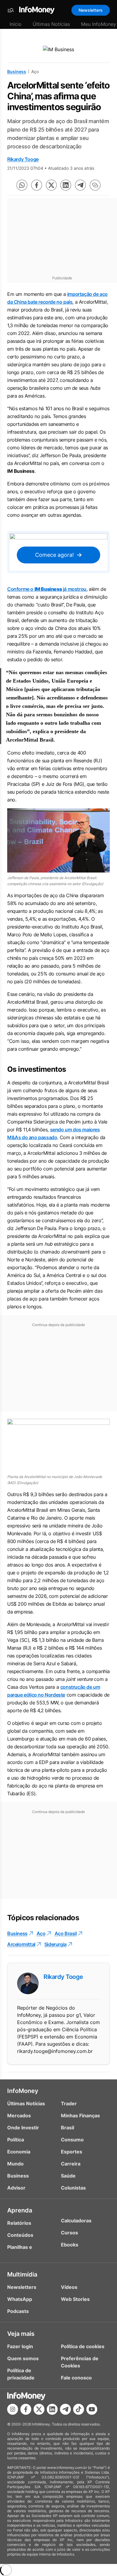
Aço (41, 1933)
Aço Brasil (66, 1933)
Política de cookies (83, 2346)
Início (16, 24)
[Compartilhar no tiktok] (79, 2409)
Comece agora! (54, 555)
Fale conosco (76, 2378)
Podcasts (18, 2311)
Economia (19, 2152)
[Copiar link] (95, 185)
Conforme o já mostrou (47, 589)
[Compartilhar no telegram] (80, 185)
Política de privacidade (21, 2374)
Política (16, 2140)
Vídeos (69, 2287)
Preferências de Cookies (80, 2362)
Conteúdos (20, 2235)
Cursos (69, 2233)
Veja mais (21, 2334)
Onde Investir (23, 2128)
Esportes (72, 2152)
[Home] (37, 10)
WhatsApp (20, 2299)
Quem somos (23, 2358)
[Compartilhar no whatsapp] (22, 185)
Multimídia (22, 2274)
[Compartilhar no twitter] (51, 185)
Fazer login (20, 2346)
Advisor (16, 2188)
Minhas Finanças (80, 2116)
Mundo (15, 2164)
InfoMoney (23, 2091)
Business (17, 71)
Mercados (19, 2116)
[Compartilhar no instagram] (13, 2409)
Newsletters (91, 10)
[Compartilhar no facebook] (37, 185)
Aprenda (20, 2210)
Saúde (68, 2176)
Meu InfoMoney (99, 24)
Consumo (72, 2140)
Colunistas (73, 2188)
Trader (69, 2103)
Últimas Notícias (51, 24)
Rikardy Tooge (23, 159)
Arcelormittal (21, 1944)
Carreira (71, 2164)
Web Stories (75, 2299)
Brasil (67, 2128)
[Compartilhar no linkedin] (66, 185)
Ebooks (70, 2245)
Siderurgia (55, 1944)
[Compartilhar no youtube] (92, 2409)
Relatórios (19, 2223)
